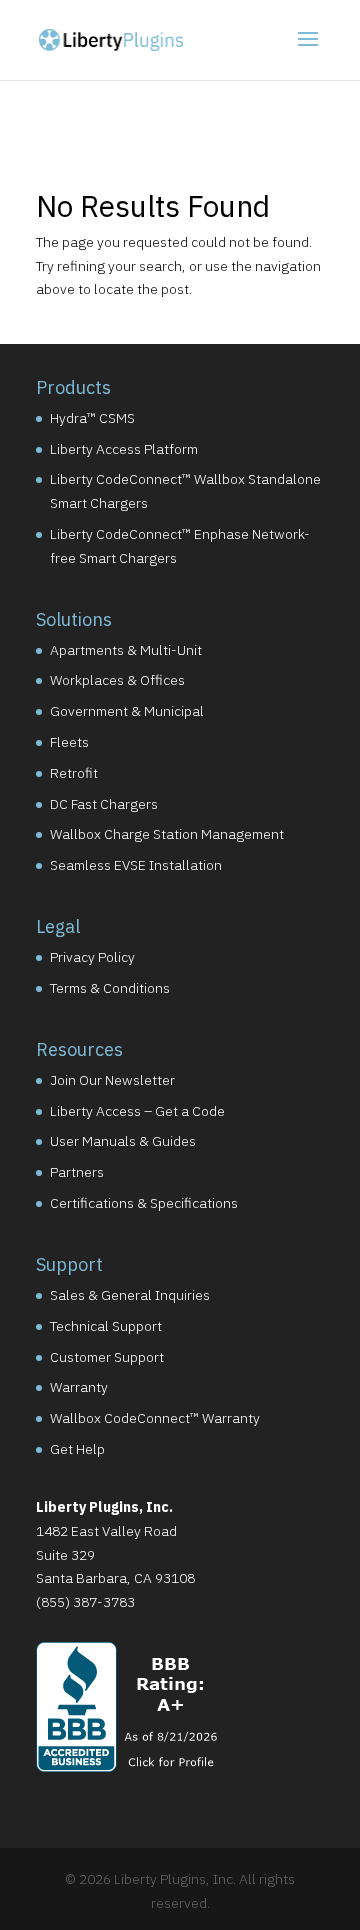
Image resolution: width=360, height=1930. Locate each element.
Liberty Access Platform (124, 449)
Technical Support (106, 1326)
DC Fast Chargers (104, 804)
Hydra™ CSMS (92, 418)
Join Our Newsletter (112, 1080)
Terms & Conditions (110, 988)
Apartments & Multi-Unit (126, 650)
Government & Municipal (127, 711)
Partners (77, 1172)
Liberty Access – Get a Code (137, 1111)
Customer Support (107, 1357)
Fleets (69, 742)
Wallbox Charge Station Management (167, 834)
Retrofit (74, 773)
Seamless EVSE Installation (136, 865)
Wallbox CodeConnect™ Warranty (155, 1418)
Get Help (77, 1449)
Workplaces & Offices (117, 680)
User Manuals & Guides (123, 1141)
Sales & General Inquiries (130, 1295)
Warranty (79, 1387)
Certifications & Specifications (144, 1203)
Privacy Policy (92, 957)
